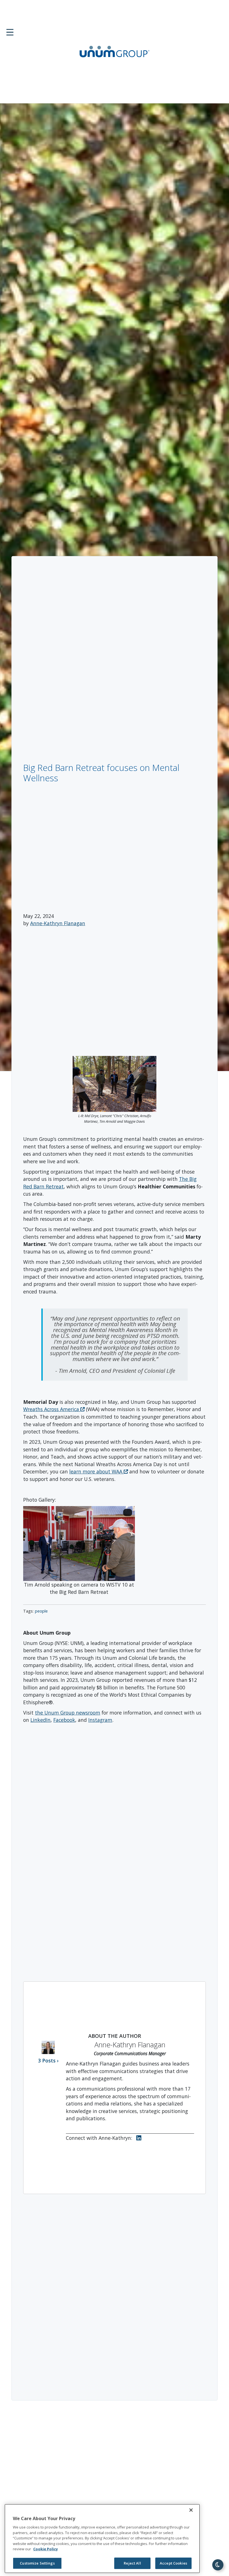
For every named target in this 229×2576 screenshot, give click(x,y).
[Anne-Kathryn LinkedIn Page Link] (140, 2138)
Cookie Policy (46, 2549)
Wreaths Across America (52, 1409)
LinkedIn (40, 1720)
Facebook (64, 1720)
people (41, 1611)
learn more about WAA (96, 1471)
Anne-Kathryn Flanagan (58, 923)
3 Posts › (48, 2060)
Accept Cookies (173, 2563)
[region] (102, 2539)
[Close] (191, 2510)
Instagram (100, 1720)
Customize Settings (37, 2563)
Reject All (132, 2563)
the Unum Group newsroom (68, 1713)
